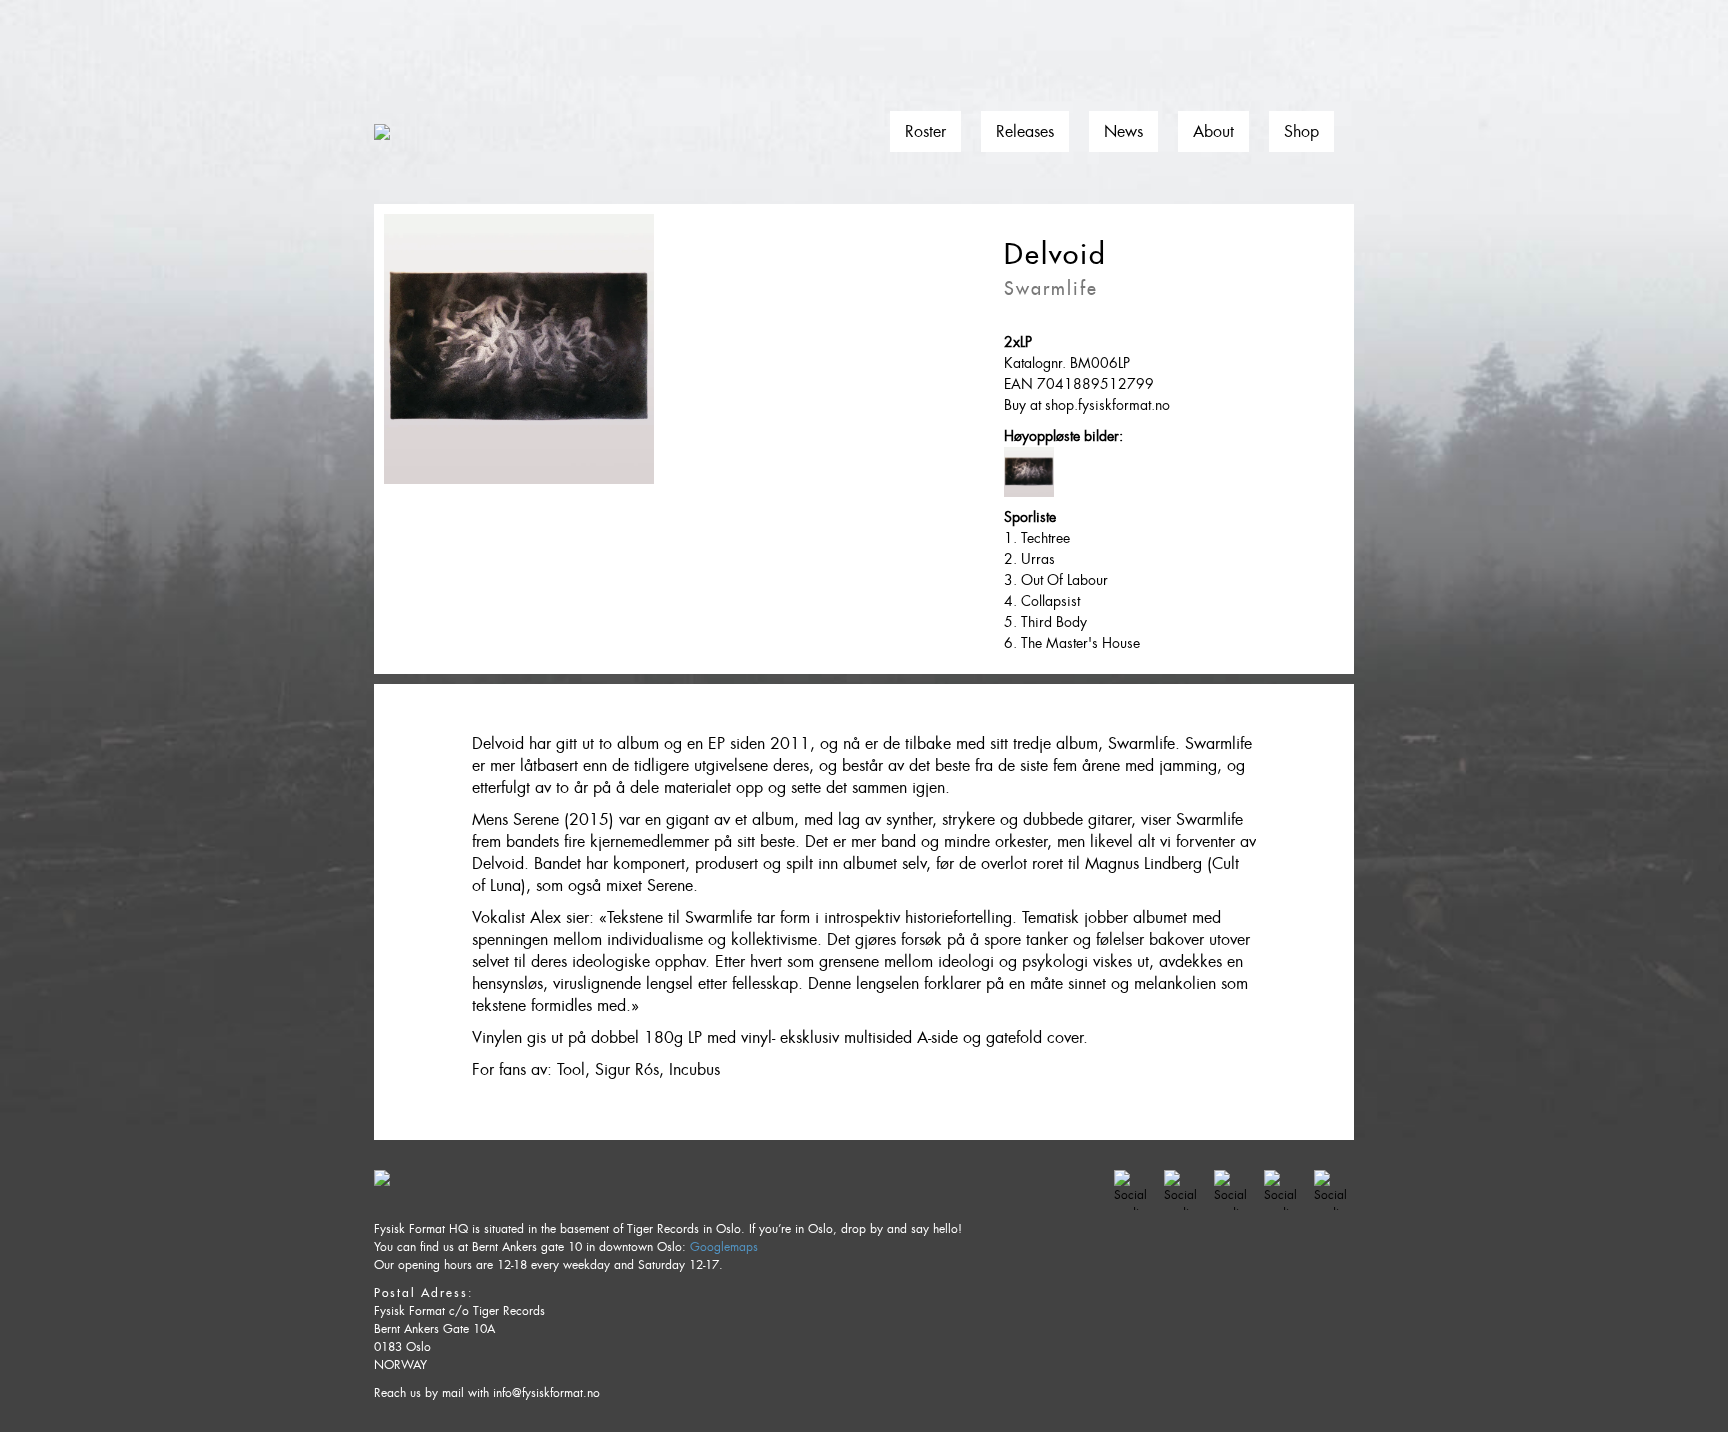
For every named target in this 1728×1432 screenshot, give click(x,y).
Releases (1025, 131)
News (1123, 131)
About (1213, 131)
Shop (1301, 131)
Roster (925, 131)
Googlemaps (724, 1247)
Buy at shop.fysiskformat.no (1087, 405)
